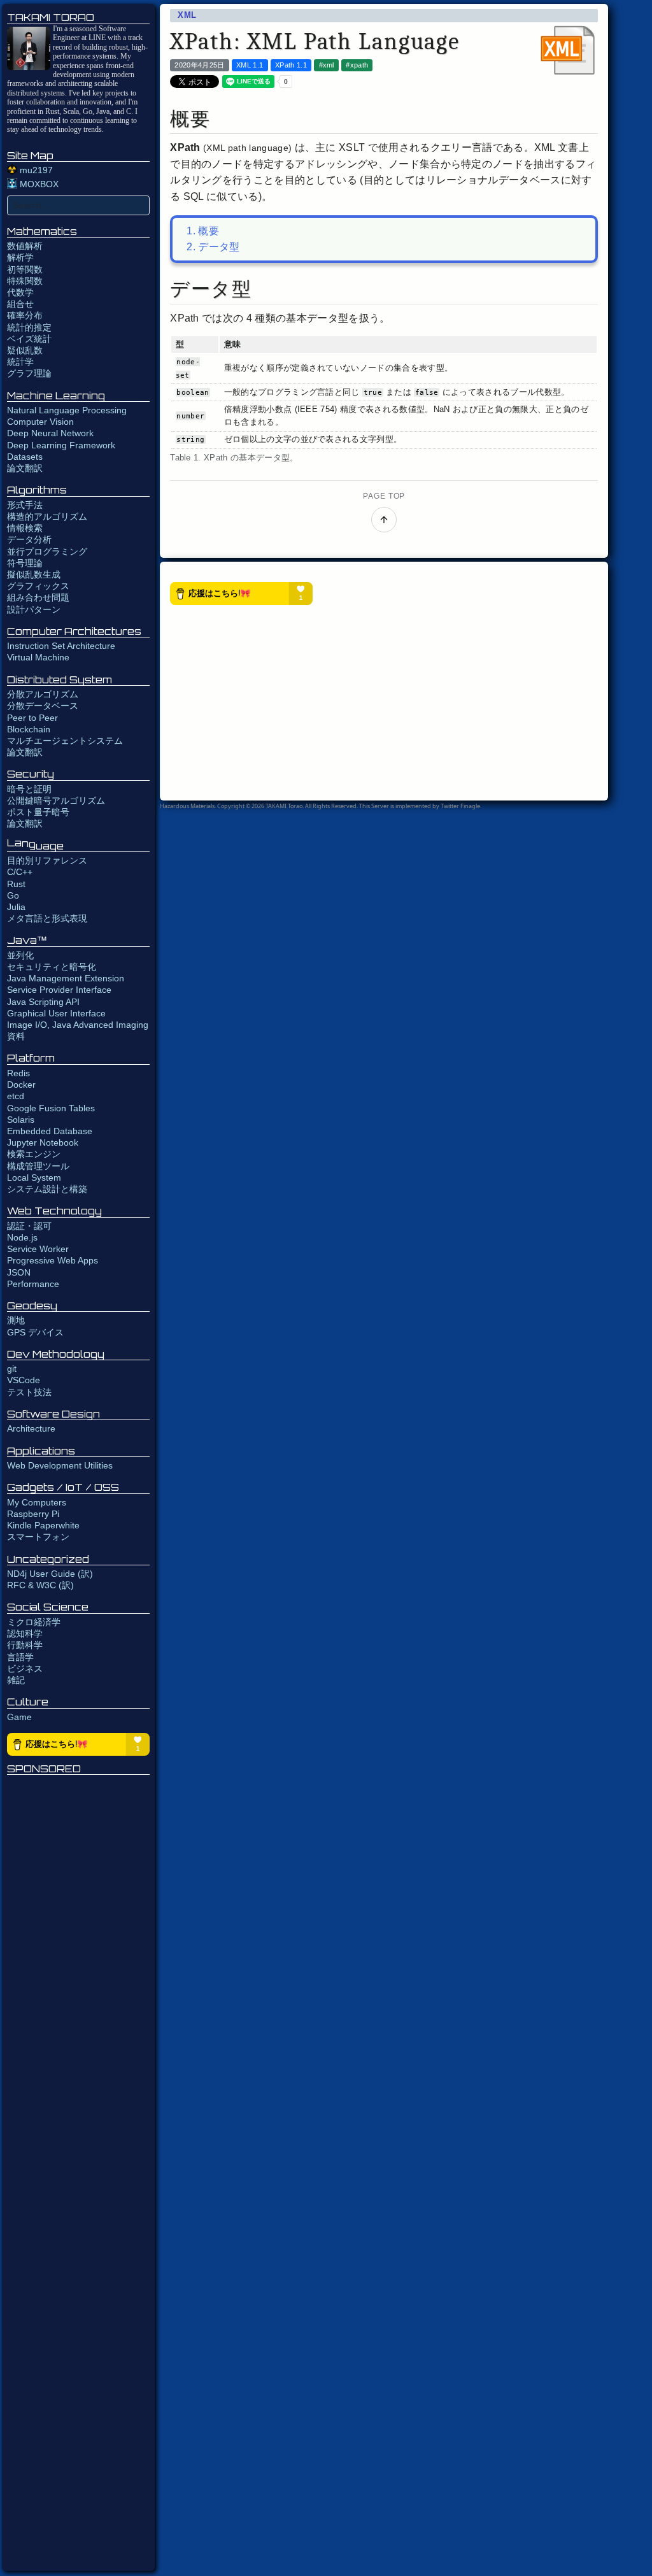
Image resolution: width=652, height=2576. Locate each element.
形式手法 (25, 505)
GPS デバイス (35, 1332)
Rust (16, 884)
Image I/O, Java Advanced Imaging (78, 1025)
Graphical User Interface (56, 1013)
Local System (34, 1178)
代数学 (20, 292)
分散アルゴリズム (43, 694)
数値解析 (25, 246)
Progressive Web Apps (53, 1260)
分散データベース (43, 706)
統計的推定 (29, 327)
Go (13, 895)
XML (187, 15)
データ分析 (29, 539)
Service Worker (38, 1249)
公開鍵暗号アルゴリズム (56, 801)
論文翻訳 (25, 468)
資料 (16, 1036)
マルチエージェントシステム (65, 741)
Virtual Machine (38, 657)
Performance (33, 1284)
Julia (16, 907)
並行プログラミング (47, 551)
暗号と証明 (29, 789)
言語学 (20, 1657)
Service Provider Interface (59, 990)
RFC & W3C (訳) (40, 1585)
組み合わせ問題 (38, 597)
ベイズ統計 (29, 339)
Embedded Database (50, 1131)
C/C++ (20, 872)
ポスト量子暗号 (38, 812)
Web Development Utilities (60, 1465)
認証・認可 (29, 1226)
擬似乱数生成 (34, 574)
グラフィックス (38, 586)
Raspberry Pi (33, 1514)
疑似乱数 (25, 350)
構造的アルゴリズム (47, 516)
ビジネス (25, 1669)
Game (19, 1717)
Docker (21, 1085)
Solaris (21, 1120)
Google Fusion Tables (51, 1108)
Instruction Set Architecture (61, 646)
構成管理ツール (38, 1166)
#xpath (357, 65)
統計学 (20, 362)
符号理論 (25, 563)
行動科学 (25, 1645)
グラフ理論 (29, 373)
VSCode (24, 1380)
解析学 (20, 257)
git (12, 1369)
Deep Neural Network (50, 433)
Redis (18, 1073)
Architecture (31, 1428)
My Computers (37, 1502)
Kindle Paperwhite (43, 1525)
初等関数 (25, 269)
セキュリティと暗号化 (52, 967)
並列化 (20, 955)
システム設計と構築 (47, 1189)
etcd (16, 1096)
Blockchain (29, 729)
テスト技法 (29, 1392)
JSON (19, 1272)
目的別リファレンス (47, 860)
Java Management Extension (66, 978)
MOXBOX (38, 184)
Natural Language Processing (67, 410)
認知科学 (25, 1633)
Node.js (22, 1237)
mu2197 (35, 170)
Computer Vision (40, 422)
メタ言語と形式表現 (47, 918)
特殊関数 (25, 281)
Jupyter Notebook (43, 1142)
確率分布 (25, 315)
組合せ (20, 304)
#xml (327, 65)
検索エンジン (34, 1154)
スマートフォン (38, 1537)
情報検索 (25, 528)
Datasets (25, 457)
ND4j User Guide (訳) (50, 1574)
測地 (16, 1320)
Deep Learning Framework (61, 445)
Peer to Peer (32, 718)
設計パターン (34, 609)
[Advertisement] (78, 2174)
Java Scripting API (43, 1002)
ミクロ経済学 (34, 1622)
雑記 (16, 1680)
